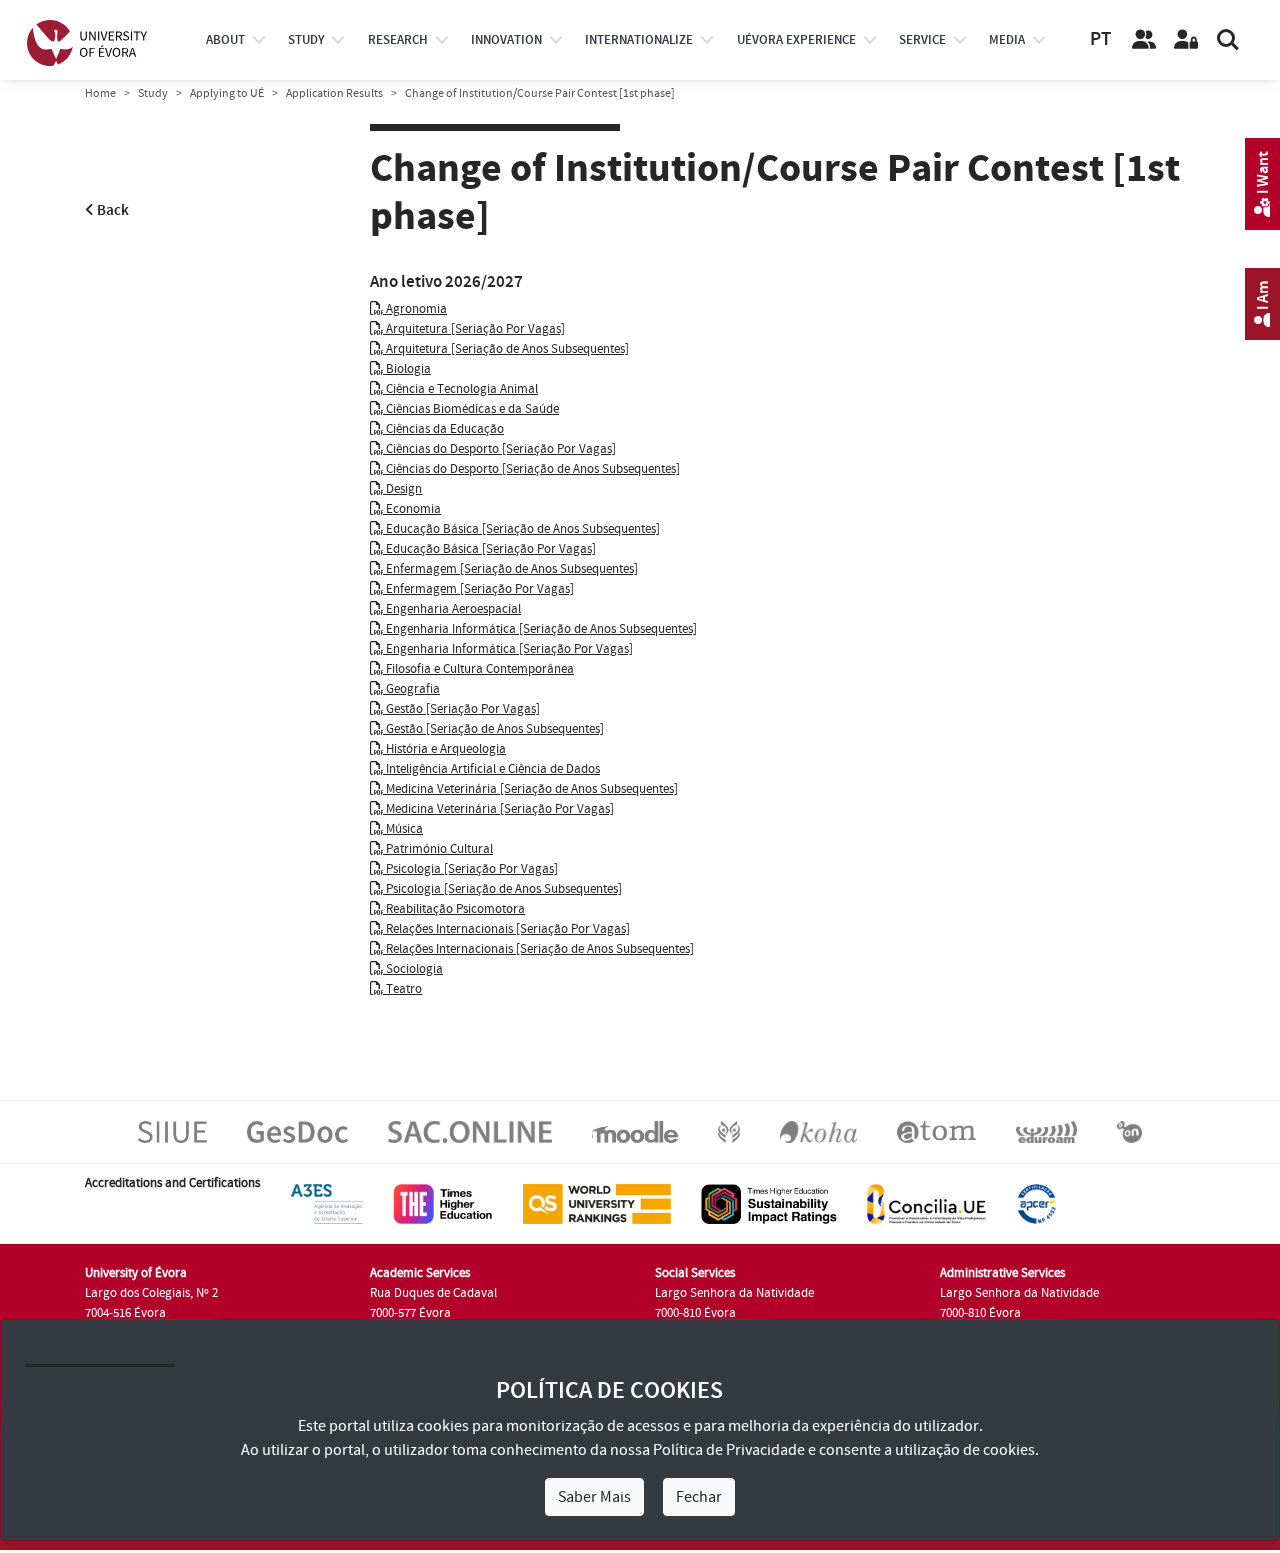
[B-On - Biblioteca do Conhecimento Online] (1129, 1131)
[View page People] (1144, 40)
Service (922, 40)
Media (1007, 40)
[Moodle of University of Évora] (634, 1131)
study (306, 40)
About (225, 40)
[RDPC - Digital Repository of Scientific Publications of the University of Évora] (729, 1131)
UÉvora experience (796, 40)
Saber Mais (594, 1497)
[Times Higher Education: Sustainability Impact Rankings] (769, 1203)
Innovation (506, 40)
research (398, 40)
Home (100, 93)
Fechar (699, 1497)
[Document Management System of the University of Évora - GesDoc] (297, 1131)
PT (1100, 39)
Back (111, 210)
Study (153, 93)
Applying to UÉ (227, 93)
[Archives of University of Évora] (936, 1131)
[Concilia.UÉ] (926, 1203)
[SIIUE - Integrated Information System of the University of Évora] (172, 1131)
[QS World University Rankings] (597, 1203)
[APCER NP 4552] (1036, 1203)
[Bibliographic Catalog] (818, 1131)
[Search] (1228, 40)
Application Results (334, 93)
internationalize (639, 40)
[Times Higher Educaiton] (443, 1203)
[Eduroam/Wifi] (1046, 1131)
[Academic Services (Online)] (470, 1131)
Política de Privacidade (729, 1450)
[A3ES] (327, 1203)
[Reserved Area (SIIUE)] (1186, 40)
